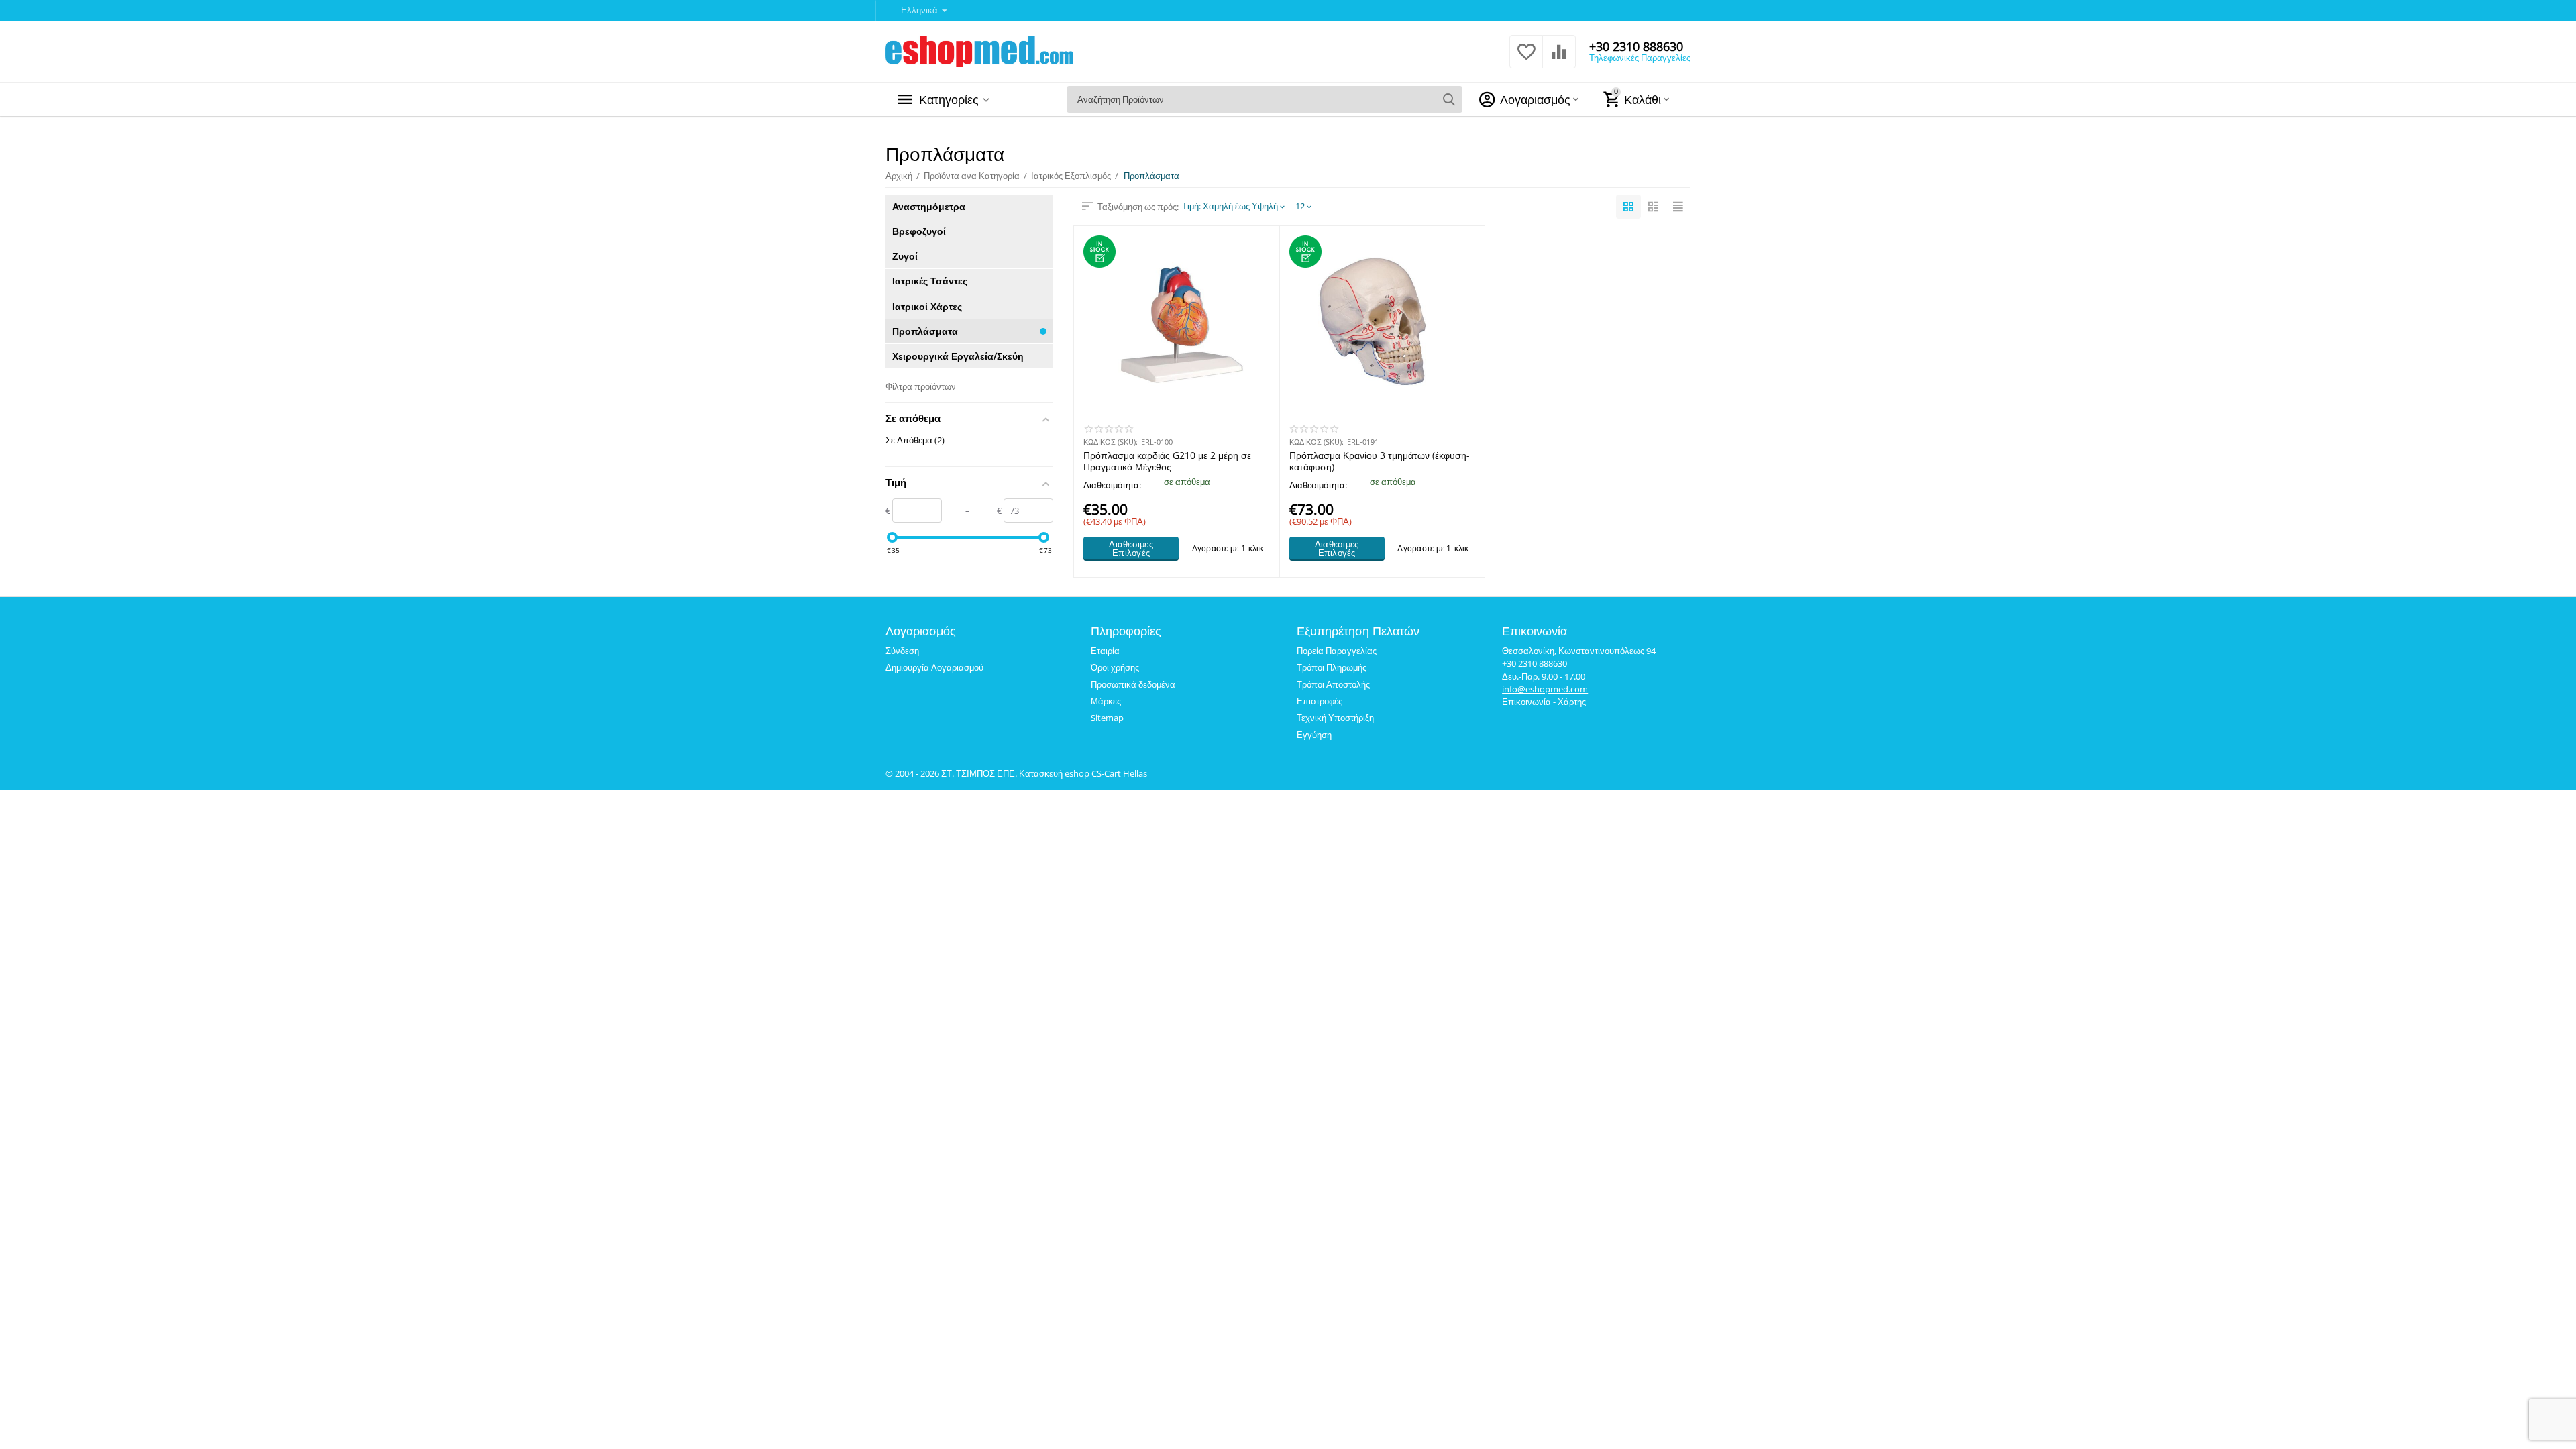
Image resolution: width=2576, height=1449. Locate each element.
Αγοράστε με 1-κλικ (1228, 548)
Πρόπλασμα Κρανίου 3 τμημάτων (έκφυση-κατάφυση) (1380, 461)
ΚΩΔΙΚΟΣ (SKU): (1111, 442)
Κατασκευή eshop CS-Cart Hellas (1083, 773)
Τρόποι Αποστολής (1333, 684)
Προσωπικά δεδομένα (1133, 684)
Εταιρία (1105, 651)
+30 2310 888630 (1636, 46)
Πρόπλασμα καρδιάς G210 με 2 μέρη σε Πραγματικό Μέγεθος (1167, 461)
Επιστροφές (1320, 701)
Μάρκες (1106, 701)
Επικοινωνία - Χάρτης (1544, 702)
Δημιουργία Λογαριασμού (934, 667)
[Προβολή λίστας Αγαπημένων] (1526, 59)
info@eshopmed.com (1545, 689)
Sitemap (1107, 718)
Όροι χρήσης (1115, 667)
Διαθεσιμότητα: (1112, 485)
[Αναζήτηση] (1449, 99)
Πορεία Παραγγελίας (1337, 651)
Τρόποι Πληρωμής (1332, 667)
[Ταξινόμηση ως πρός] (1628, 207)
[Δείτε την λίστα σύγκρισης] (1559, 59)
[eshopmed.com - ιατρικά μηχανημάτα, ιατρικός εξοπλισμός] (979, 50)
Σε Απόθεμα (915, 440)
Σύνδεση (902, 651)
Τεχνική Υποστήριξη (1335, 718)
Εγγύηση (1314, 735)
